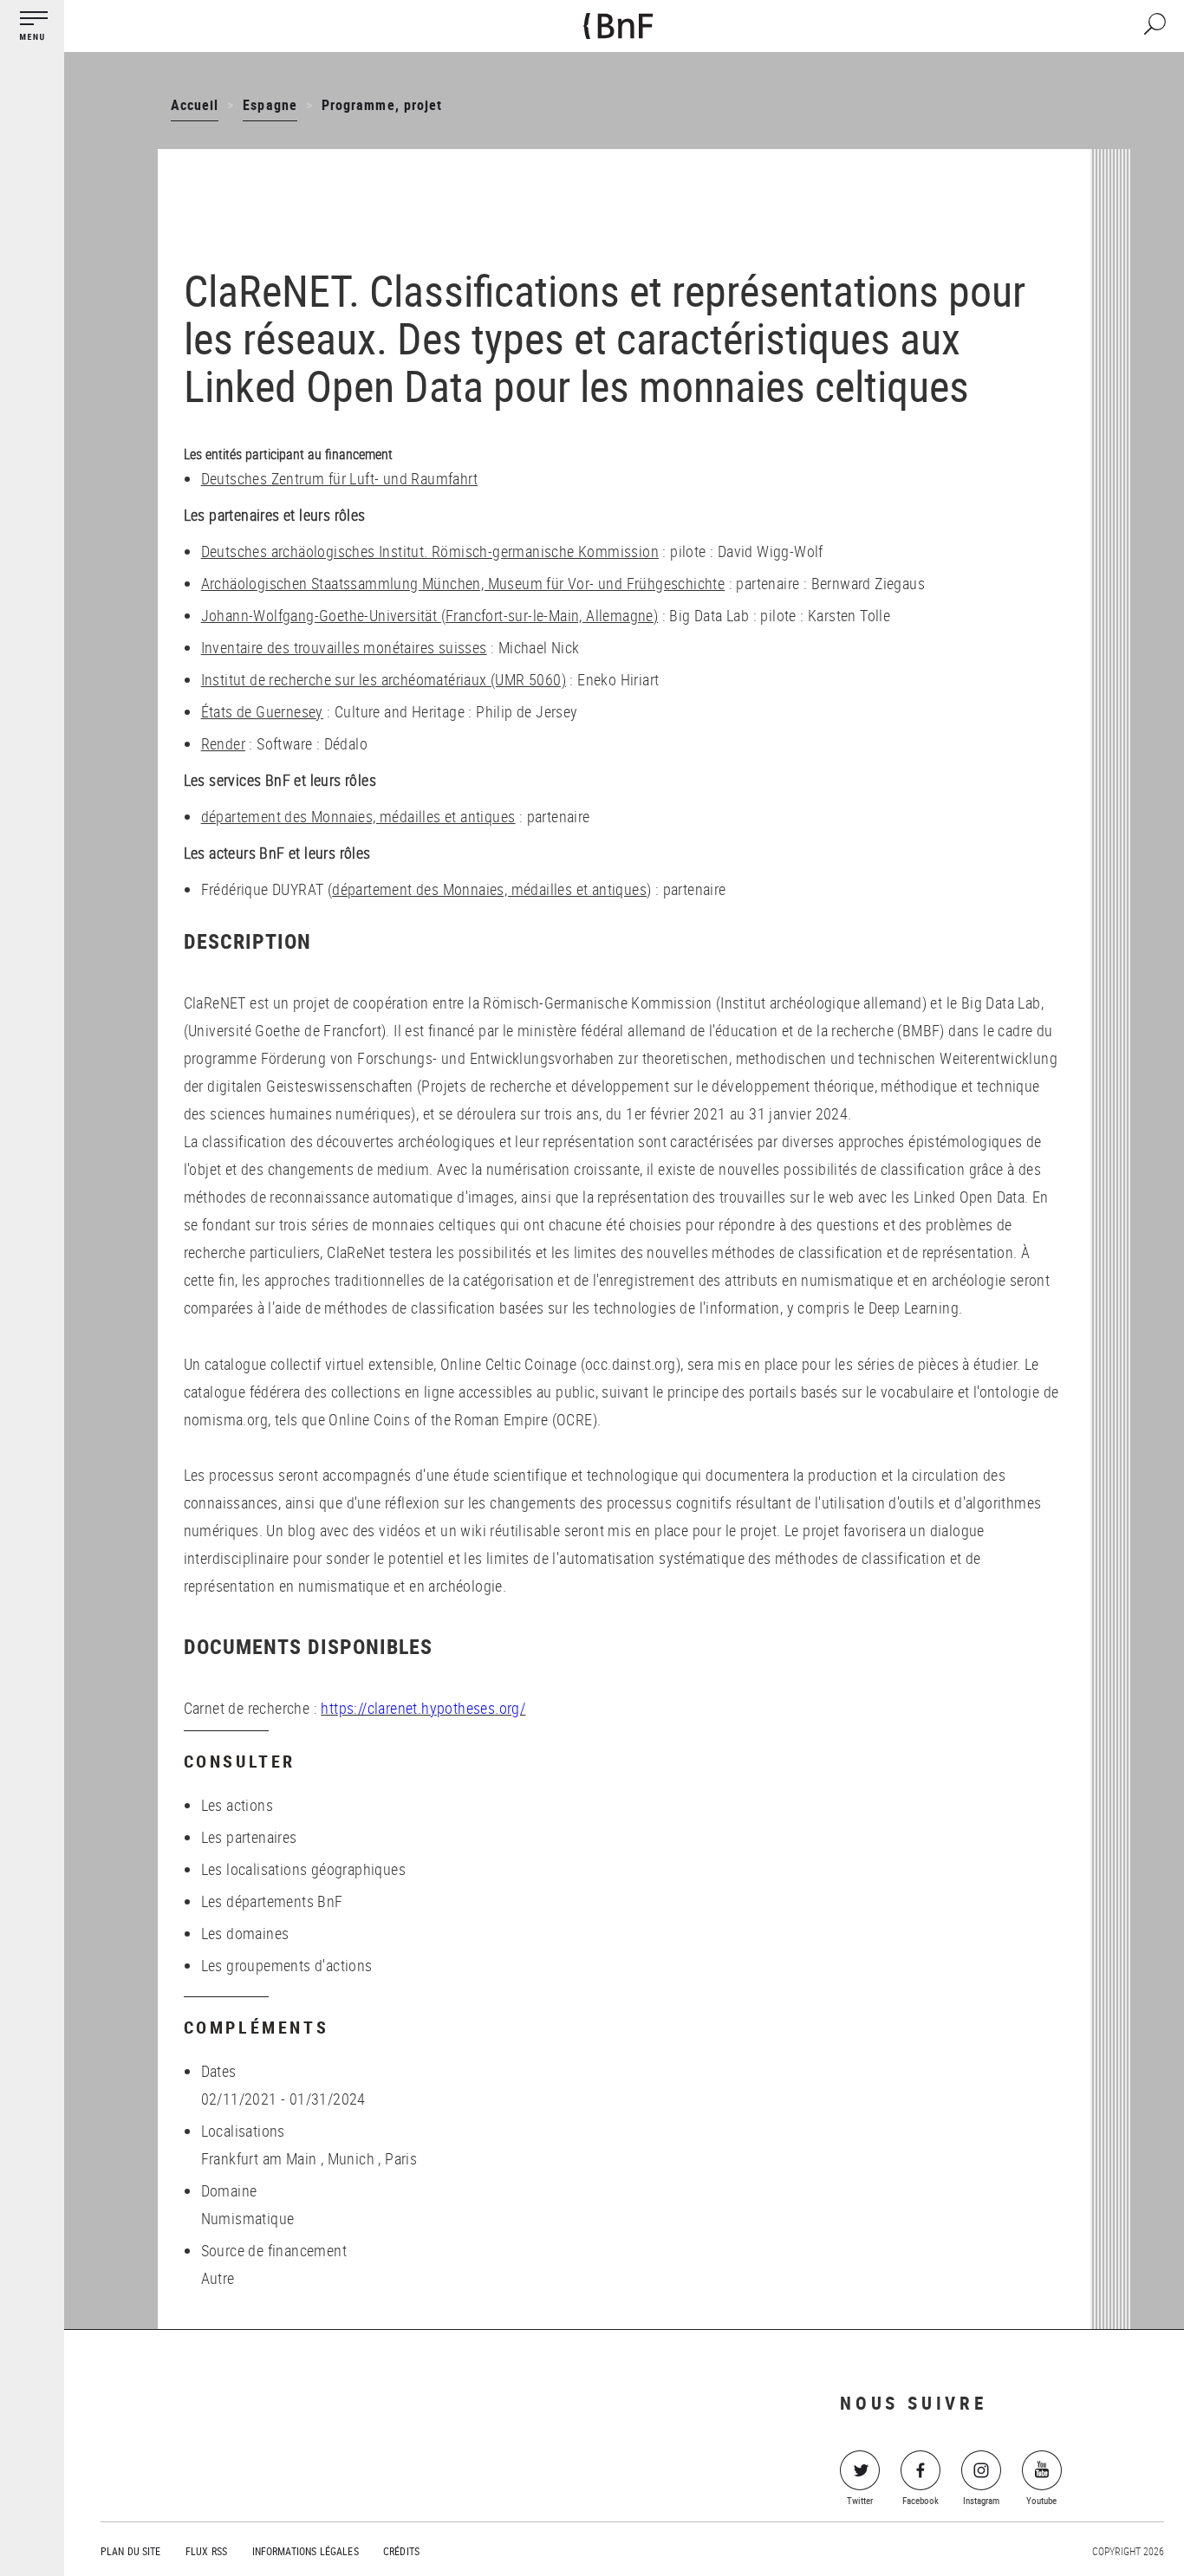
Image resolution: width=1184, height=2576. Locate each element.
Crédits (401, 2551)
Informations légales (306, 2551)
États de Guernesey (262, 711)
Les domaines (245, 1933)
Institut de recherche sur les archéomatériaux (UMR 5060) (384, 679)
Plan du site (131, 2551)
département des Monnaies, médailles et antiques (358, 816)
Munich (351, 2158)
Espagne (270, 105)
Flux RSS (206, 2551)
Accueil (195, 105)
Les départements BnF (272, 1901)
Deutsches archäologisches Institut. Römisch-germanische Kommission (430, 551)
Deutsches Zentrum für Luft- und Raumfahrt (339, 478)
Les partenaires (249, 1837)
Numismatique (248, 2218)
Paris (401, 2158)
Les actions (237, 1805)
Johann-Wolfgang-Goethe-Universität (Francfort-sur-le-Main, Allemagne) (430, 615)
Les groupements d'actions (287, 1965)
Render (223, 743)
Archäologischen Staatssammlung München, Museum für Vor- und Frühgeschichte (463, 583)
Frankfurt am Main (259, 2158)
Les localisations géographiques (303, 1869)
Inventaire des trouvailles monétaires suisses (344, 647)
